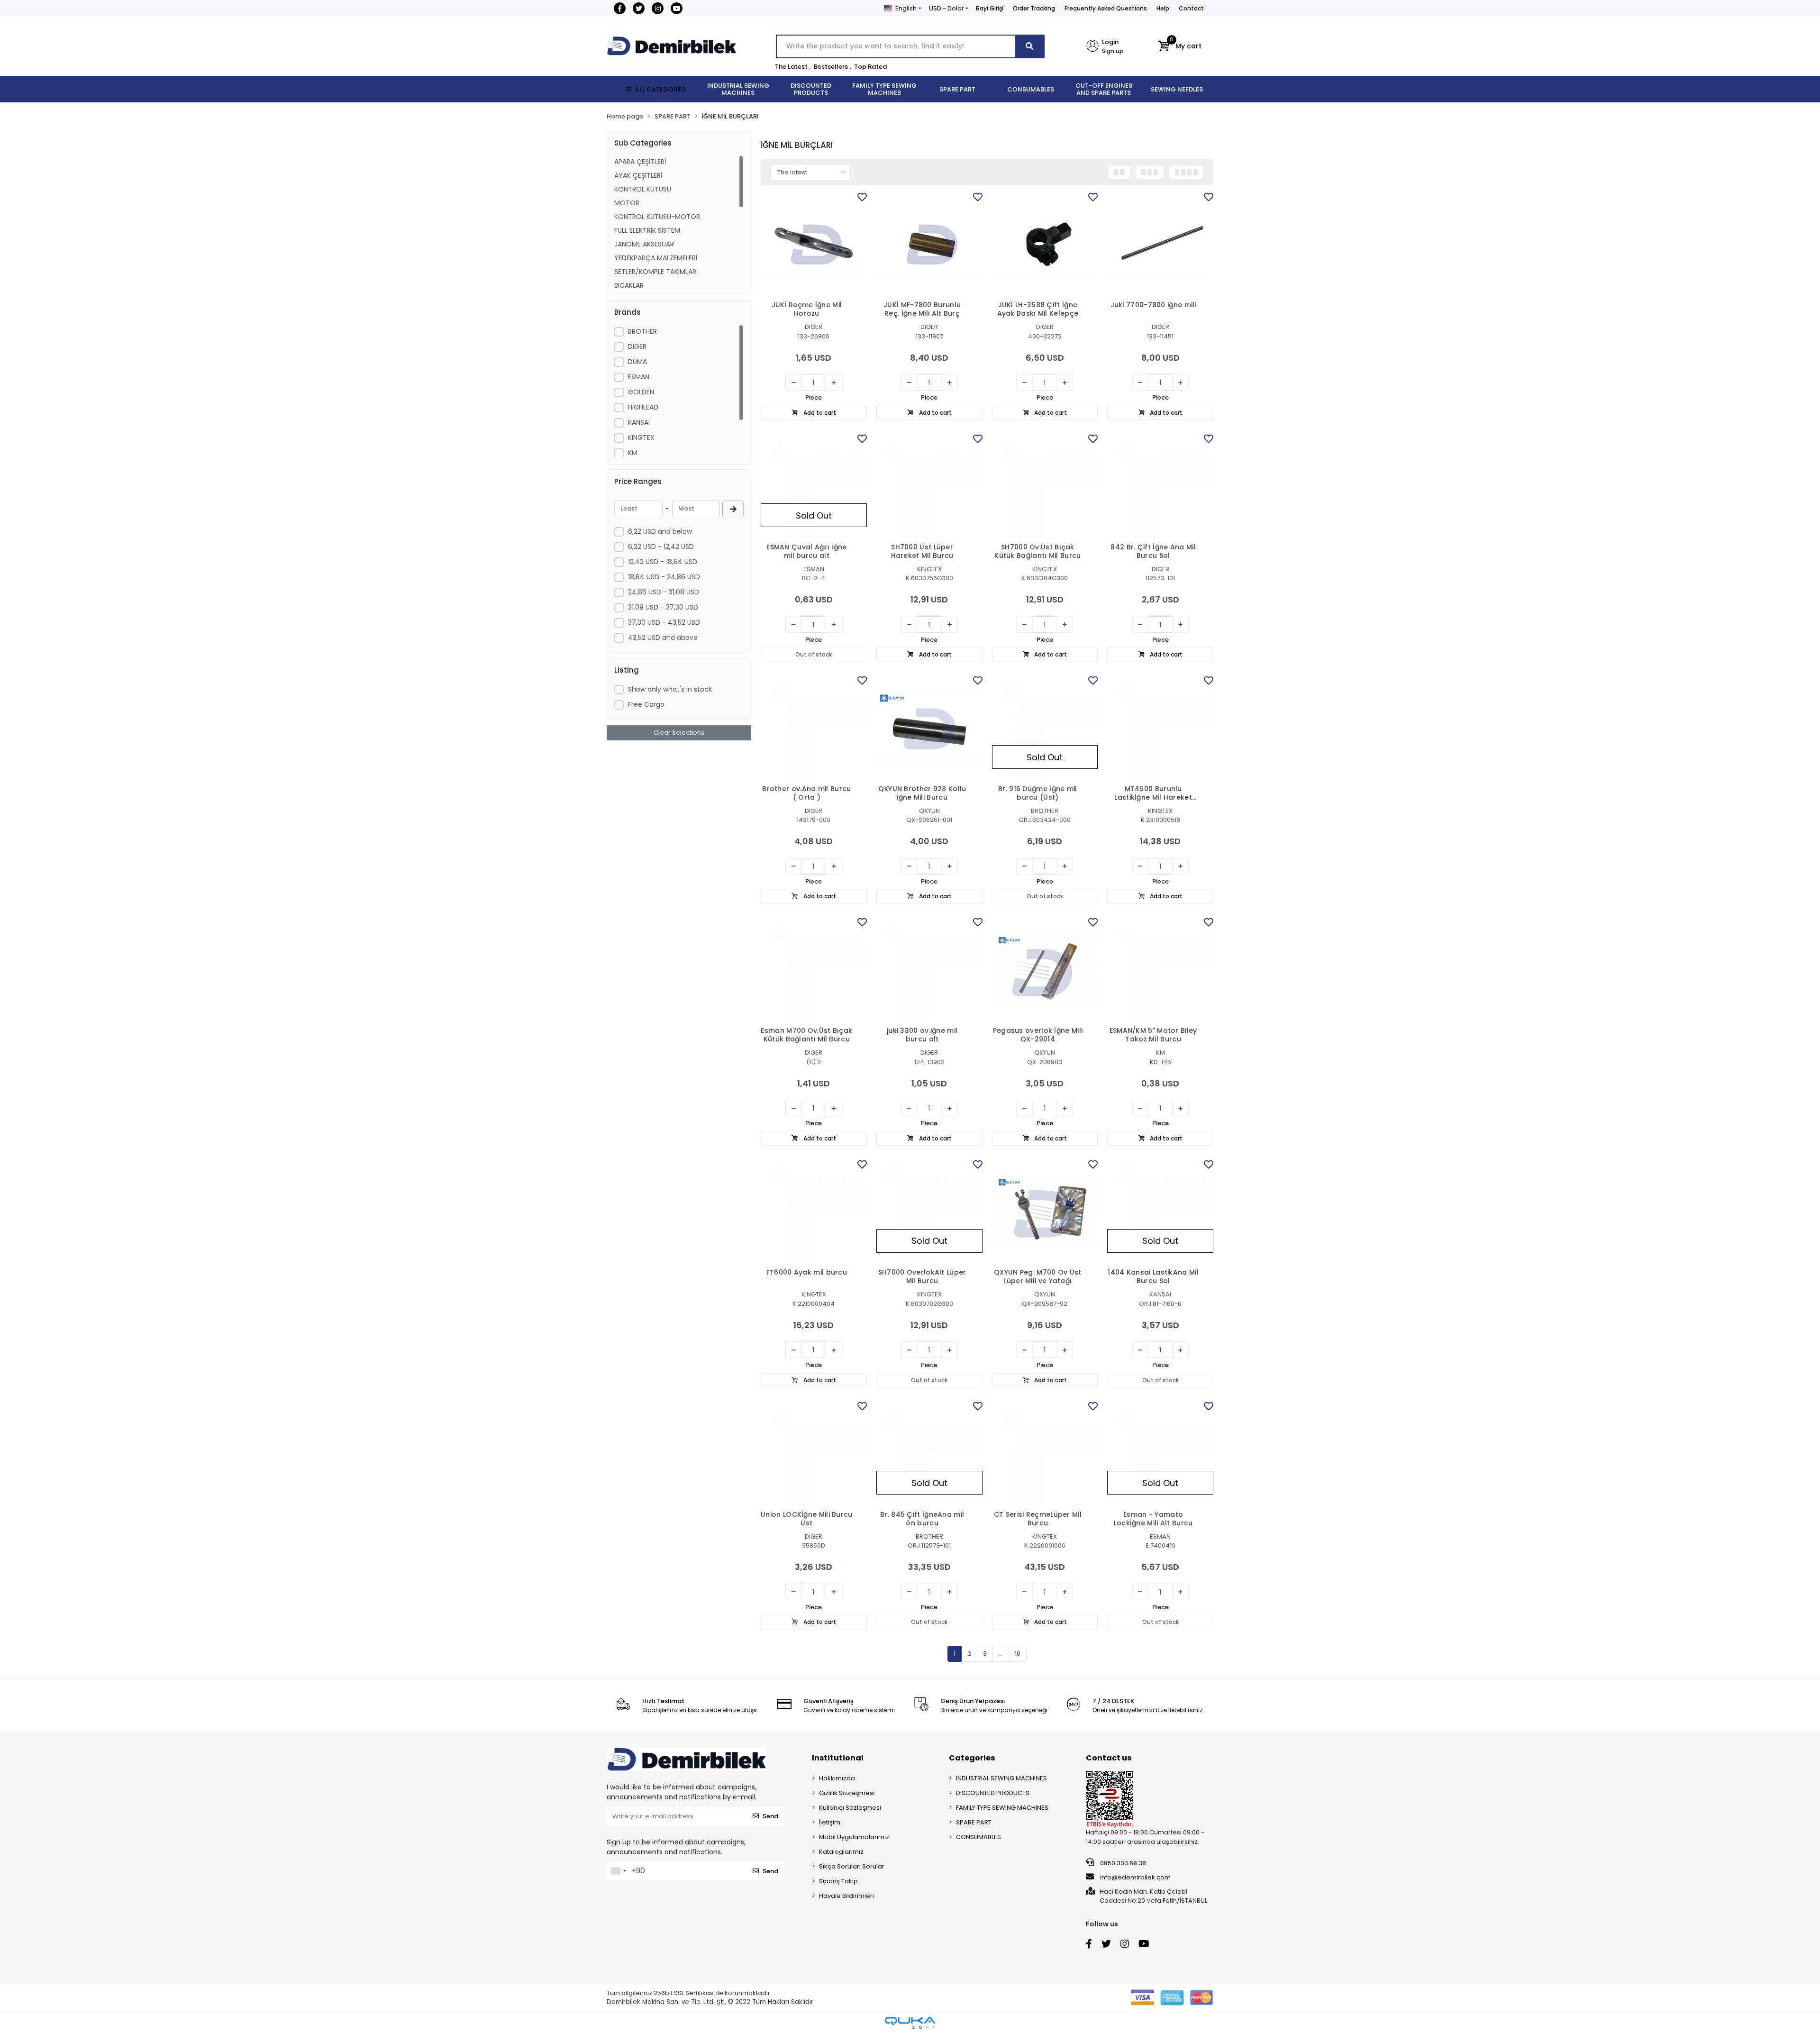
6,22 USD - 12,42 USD (661, 547)
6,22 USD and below (660, 531)
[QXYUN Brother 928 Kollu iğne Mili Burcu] (929, 727)
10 (1018, 1654)
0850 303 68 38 (1122, 1863)
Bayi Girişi (990, 8)
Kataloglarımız (841, 1852)
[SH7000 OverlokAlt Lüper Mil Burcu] (929, 1211)
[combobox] (618, 1871)
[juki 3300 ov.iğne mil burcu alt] (929, 968)
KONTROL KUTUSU (643, 189)
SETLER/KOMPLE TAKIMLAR (655, 272)
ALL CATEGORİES (660, 89)
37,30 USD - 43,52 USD (664, 622)
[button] (1180, 46)
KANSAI (639, 422)
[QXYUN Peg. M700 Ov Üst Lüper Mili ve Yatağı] (1045, 1211)
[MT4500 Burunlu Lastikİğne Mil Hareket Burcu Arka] (1160, 727)
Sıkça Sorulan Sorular (852, 1866)
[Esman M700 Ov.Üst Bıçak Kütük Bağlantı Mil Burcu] (814, 968)
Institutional (838, 1758)
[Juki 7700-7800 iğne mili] (1160, 243)
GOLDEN (641, 392)
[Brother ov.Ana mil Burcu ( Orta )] (814, 727)
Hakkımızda (837, 1778)
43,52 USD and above (663, 638)
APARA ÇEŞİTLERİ (640, 162)
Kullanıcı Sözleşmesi (850, 1808)
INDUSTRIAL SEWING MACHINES (1001, 1778)
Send (770, 1816)
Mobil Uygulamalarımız (854, 1837)
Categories (972, 1758)
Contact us (1109, 1758)
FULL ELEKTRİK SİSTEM (647, 230)
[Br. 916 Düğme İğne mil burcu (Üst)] (1045, 727)
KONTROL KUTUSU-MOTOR (657, 217)
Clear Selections (679, 733)
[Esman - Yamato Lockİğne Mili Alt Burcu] (1160, 1452)
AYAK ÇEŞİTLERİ (638, 175)
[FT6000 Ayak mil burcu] (814, 1211)
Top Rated (870, 67)
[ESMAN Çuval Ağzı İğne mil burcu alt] (814, 485)
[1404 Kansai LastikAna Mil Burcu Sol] (1160, 1211)
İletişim (830, 1822)
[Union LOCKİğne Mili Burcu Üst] (814, 1452)
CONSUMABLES (978, 1837)
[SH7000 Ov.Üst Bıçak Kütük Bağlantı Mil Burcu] (1045, 485)
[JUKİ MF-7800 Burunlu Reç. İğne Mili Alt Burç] (929, 243)
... (1001, 1654)
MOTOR (627, 203)
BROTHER (642, 331)
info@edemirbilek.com (1135, 1877)
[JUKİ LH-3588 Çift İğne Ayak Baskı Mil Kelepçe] (1045, 243)
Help (1163, 8)
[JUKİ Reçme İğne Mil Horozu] (814, 243)
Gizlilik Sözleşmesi (847, 1793)
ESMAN (639, 377)
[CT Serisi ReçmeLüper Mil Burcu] (1045, 1452)
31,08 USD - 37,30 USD (663, 607)
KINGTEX (641, 438)
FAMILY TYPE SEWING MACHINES (1002, 1808)
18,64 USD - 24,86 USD (664, 577)
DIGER (637, 346)
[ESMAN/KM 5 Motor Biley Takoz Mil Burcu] (1160, 968)
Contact (1191, 8)
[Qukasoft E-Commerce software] (910, 2023)
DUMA (637, 362)
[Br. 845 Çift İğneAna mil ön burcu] (929, 1452)
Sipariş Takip (838, 1881)
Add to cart (819, 413)
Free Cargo (646, 704)
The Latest (791, 67)
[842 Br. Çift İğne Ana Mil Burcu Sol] (1160, 485)
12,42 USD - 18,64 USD (663, 562)
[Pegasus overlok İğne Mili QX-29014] (1045, 968)
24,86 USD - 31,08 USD (664, 592)
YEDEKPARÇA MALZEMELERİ (656, 258)
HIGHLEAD (643, 407)
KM (633, 453)
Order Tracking (1034, 8)
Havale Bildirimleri (846, 1896)
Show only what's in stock (670, 689)
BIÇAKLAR (629, 285)
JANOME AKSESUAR (644, 244)
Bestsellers (831, 67)
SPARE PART (974, 1822)
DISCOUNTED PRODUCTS (993, 1793)
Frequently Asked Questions (1106, 8)
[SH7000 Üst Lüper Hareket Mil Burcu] (929, 485)
